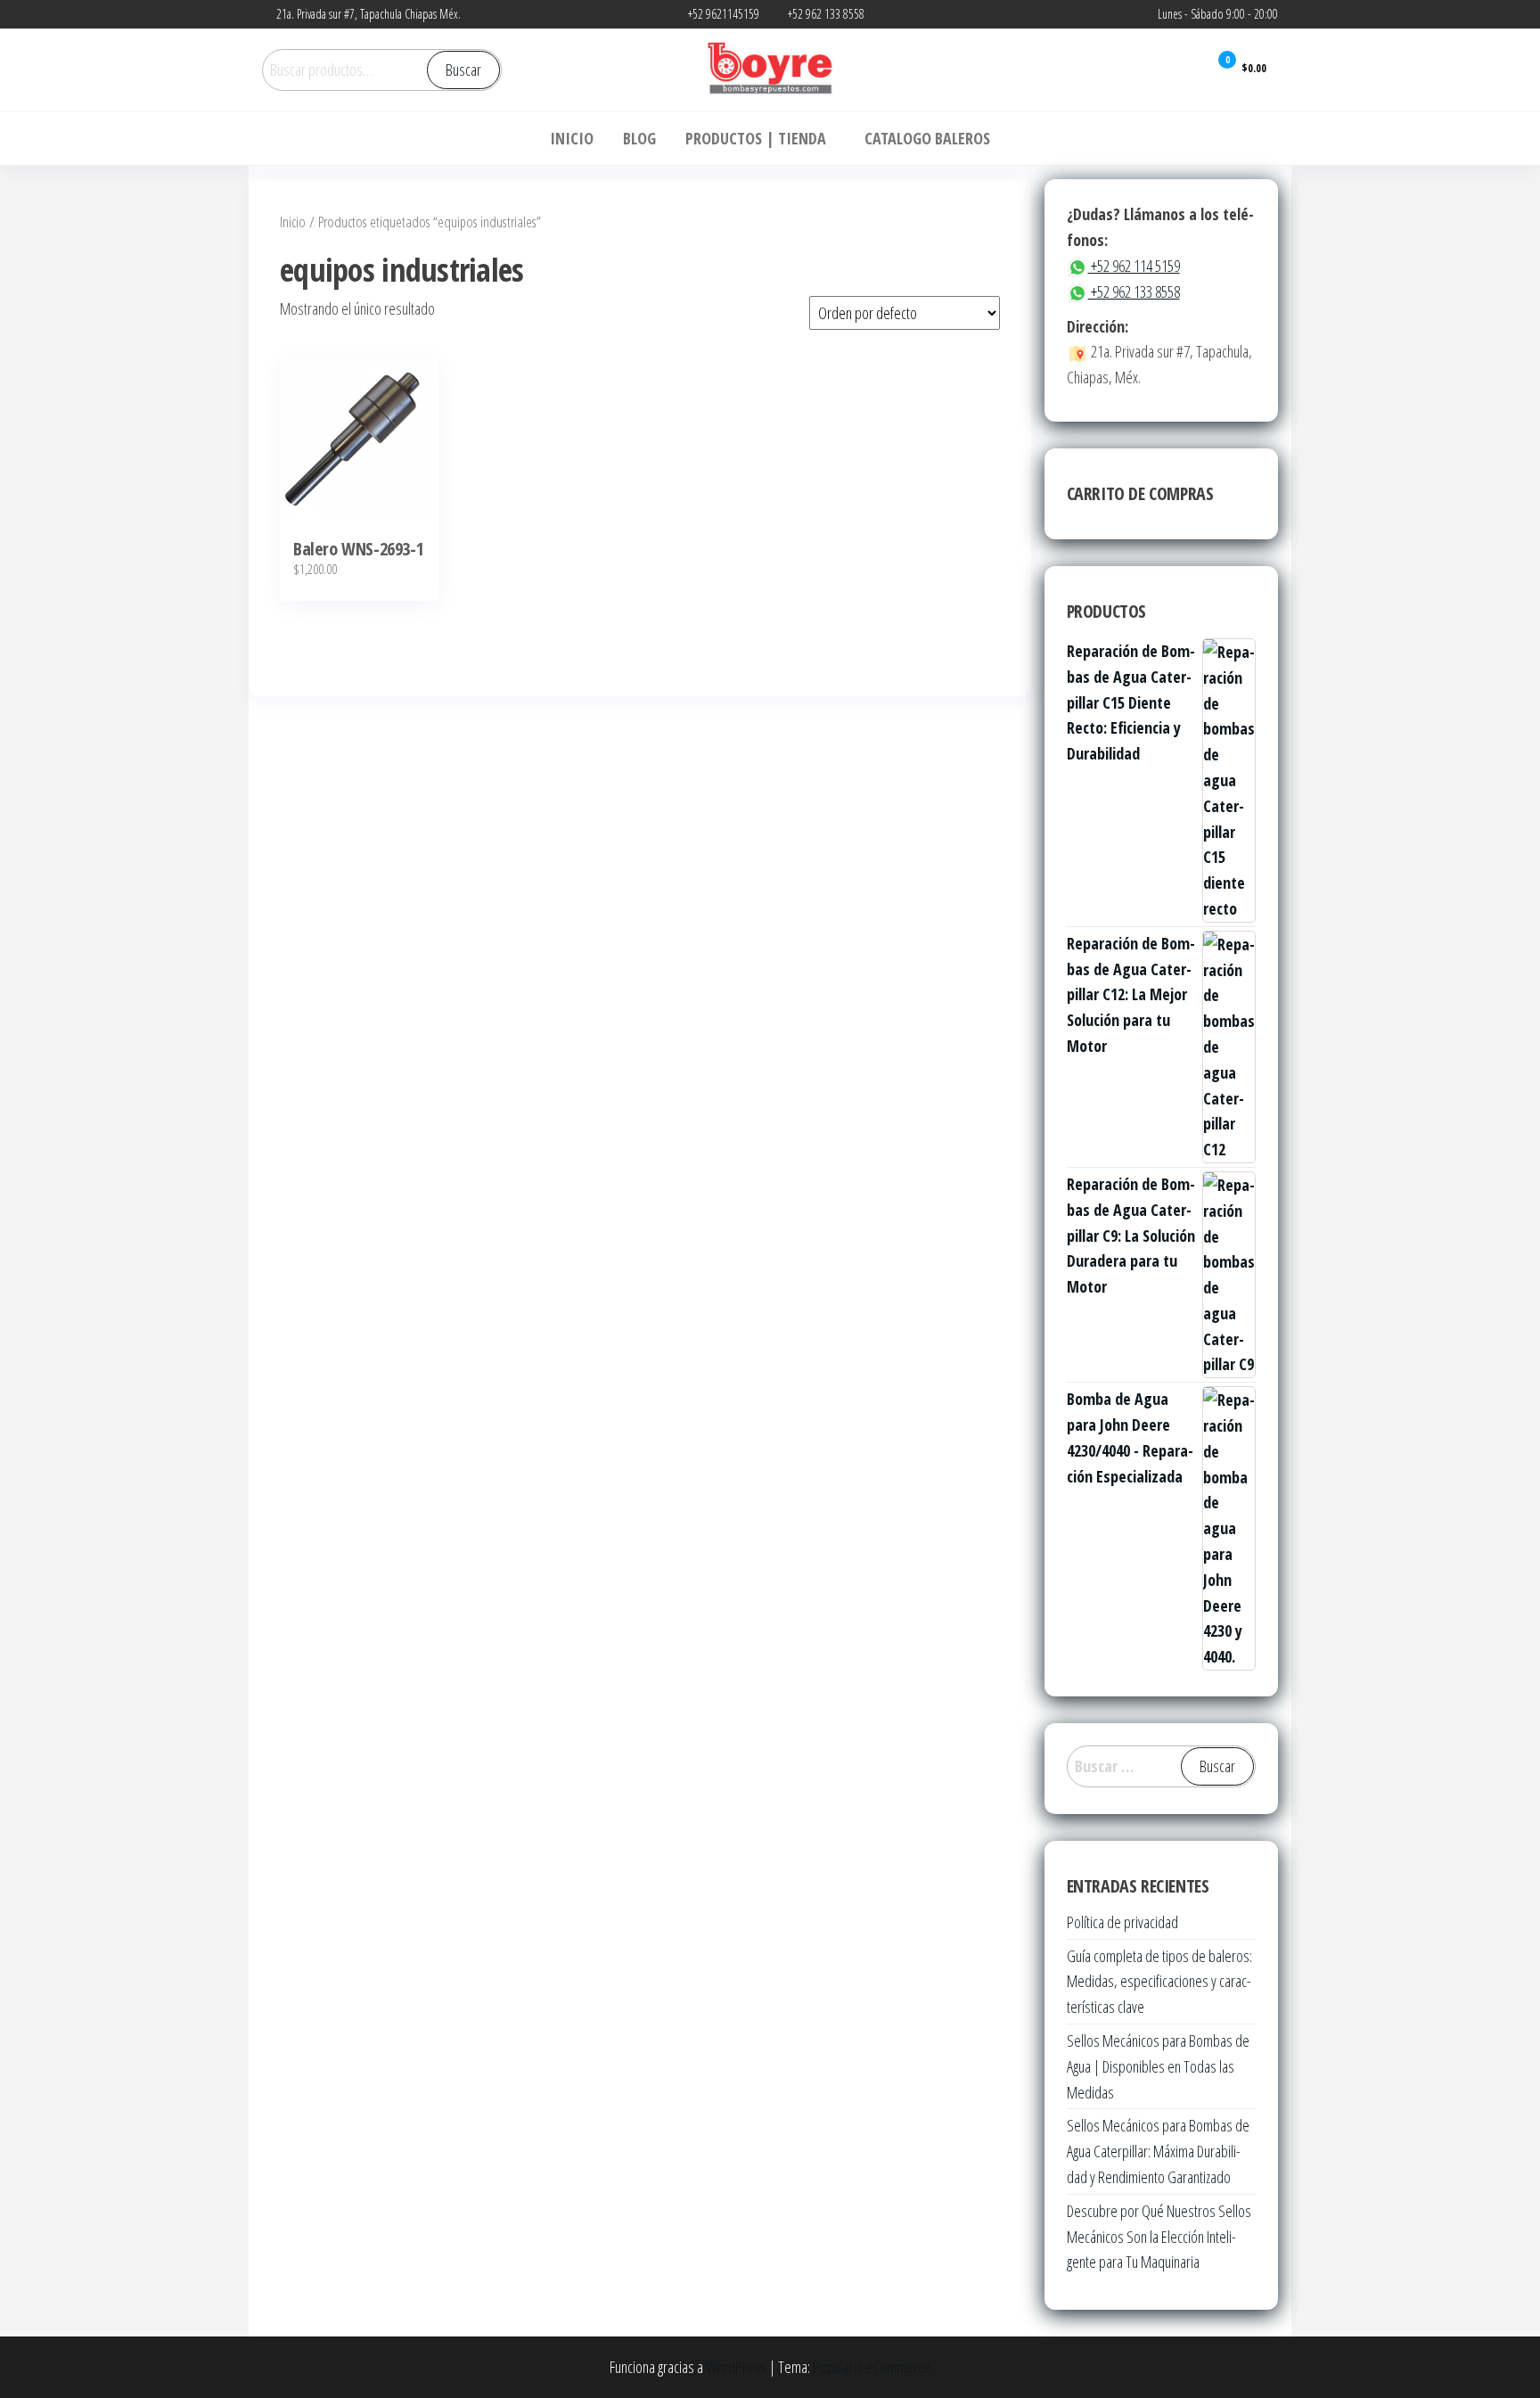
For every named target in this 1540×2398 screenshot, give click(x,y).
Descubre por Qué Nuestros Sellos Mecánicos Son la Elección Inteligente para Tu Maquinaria (1159, 2237)
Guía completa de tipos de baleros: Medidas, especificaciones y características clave (1159, 1982)
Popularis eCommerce (872, 2367)
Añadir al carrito (360, 453)
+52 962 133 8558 (1134, 292)
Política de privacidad (1122, 1922)
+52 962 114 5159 (1134, 266)
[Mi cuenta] (1182, 69)
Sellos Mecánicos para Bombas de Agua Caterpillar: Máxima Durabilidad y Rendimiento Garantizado (1158, 2151)
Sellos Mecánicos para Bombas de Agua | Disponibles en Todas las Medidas (1158, 2066)
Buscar (463, 70)
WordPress (736, 2367)
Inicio (293, 222)
